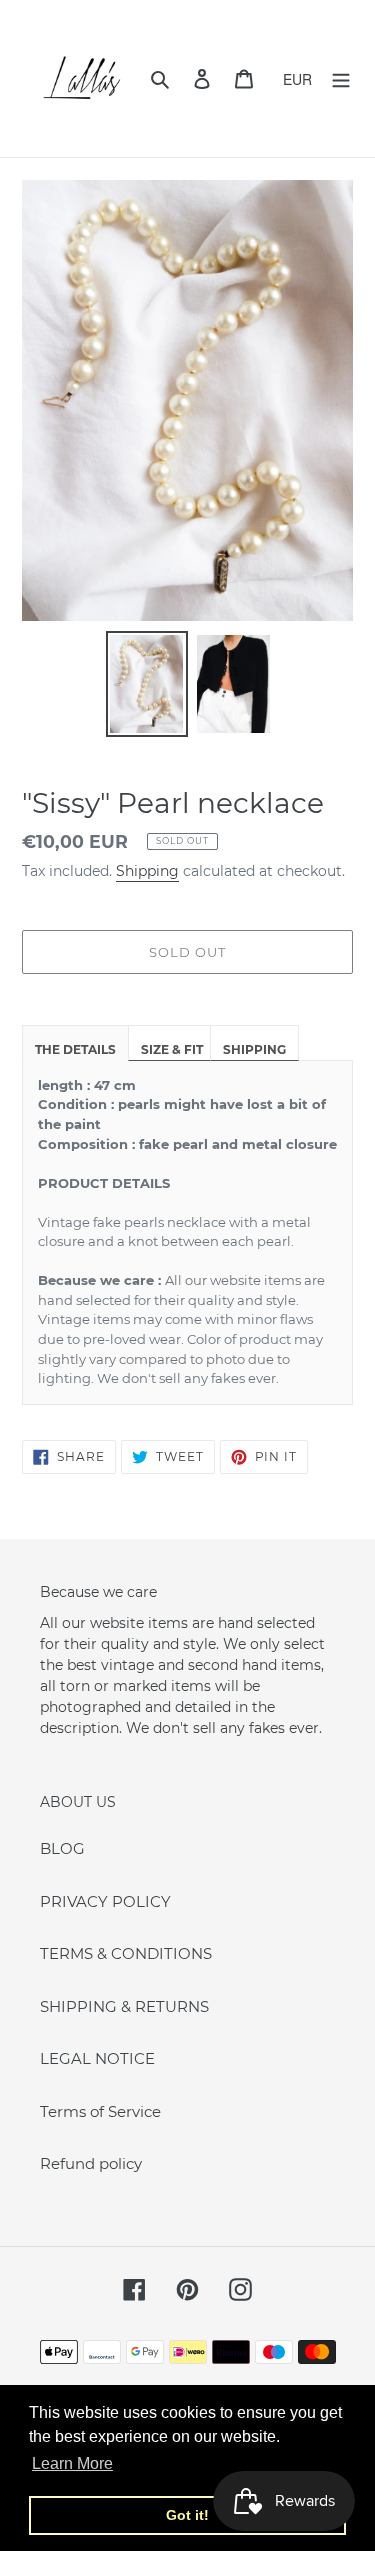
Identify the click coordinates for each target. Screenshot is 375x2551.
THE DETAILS (75, 1049)
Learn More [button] (72, 2463)
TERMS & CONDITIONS (126, 1953)
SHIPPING (254, 1049)
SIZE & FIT (172, 1049)
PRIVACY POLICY (105, 1901)
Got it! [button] (187, 2515)
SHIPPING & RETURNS (124, 2006)
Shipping (147, 871)
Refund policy (91, 2163)
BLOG (62, 1848)
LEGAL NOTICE (97, 2058)
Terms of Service (100, 2111)
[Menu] (341, 78)
